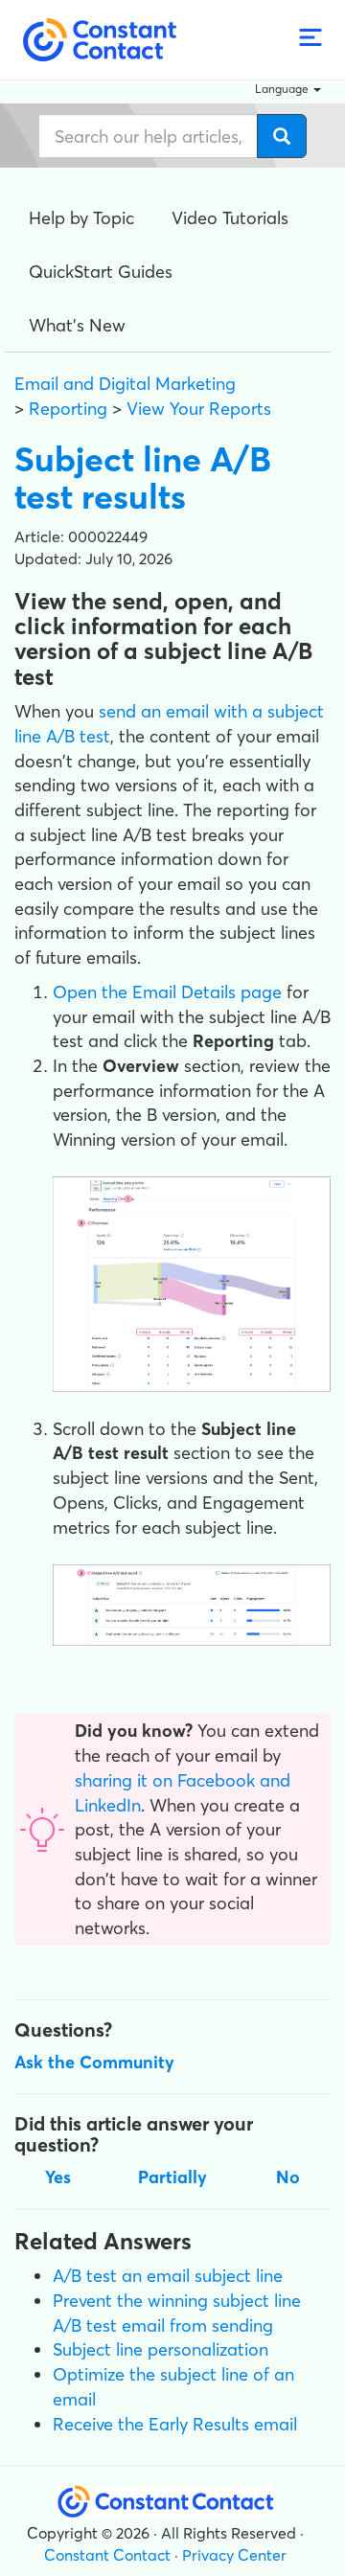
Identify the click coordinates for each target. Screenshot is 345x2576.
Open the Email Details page (167, 992)
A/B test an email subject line (168, 2276)
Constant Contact (107, 2555)
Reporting (68, 409)
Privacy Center (234, 2555)
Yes (58, 2177)
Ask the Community (94, 2062)
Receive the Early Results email (175, 2424)
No (288, 2177)
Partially (172, 2177)
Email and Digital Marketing (125, 384)
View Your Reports (199, 409)
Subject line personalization (161, 2349)
